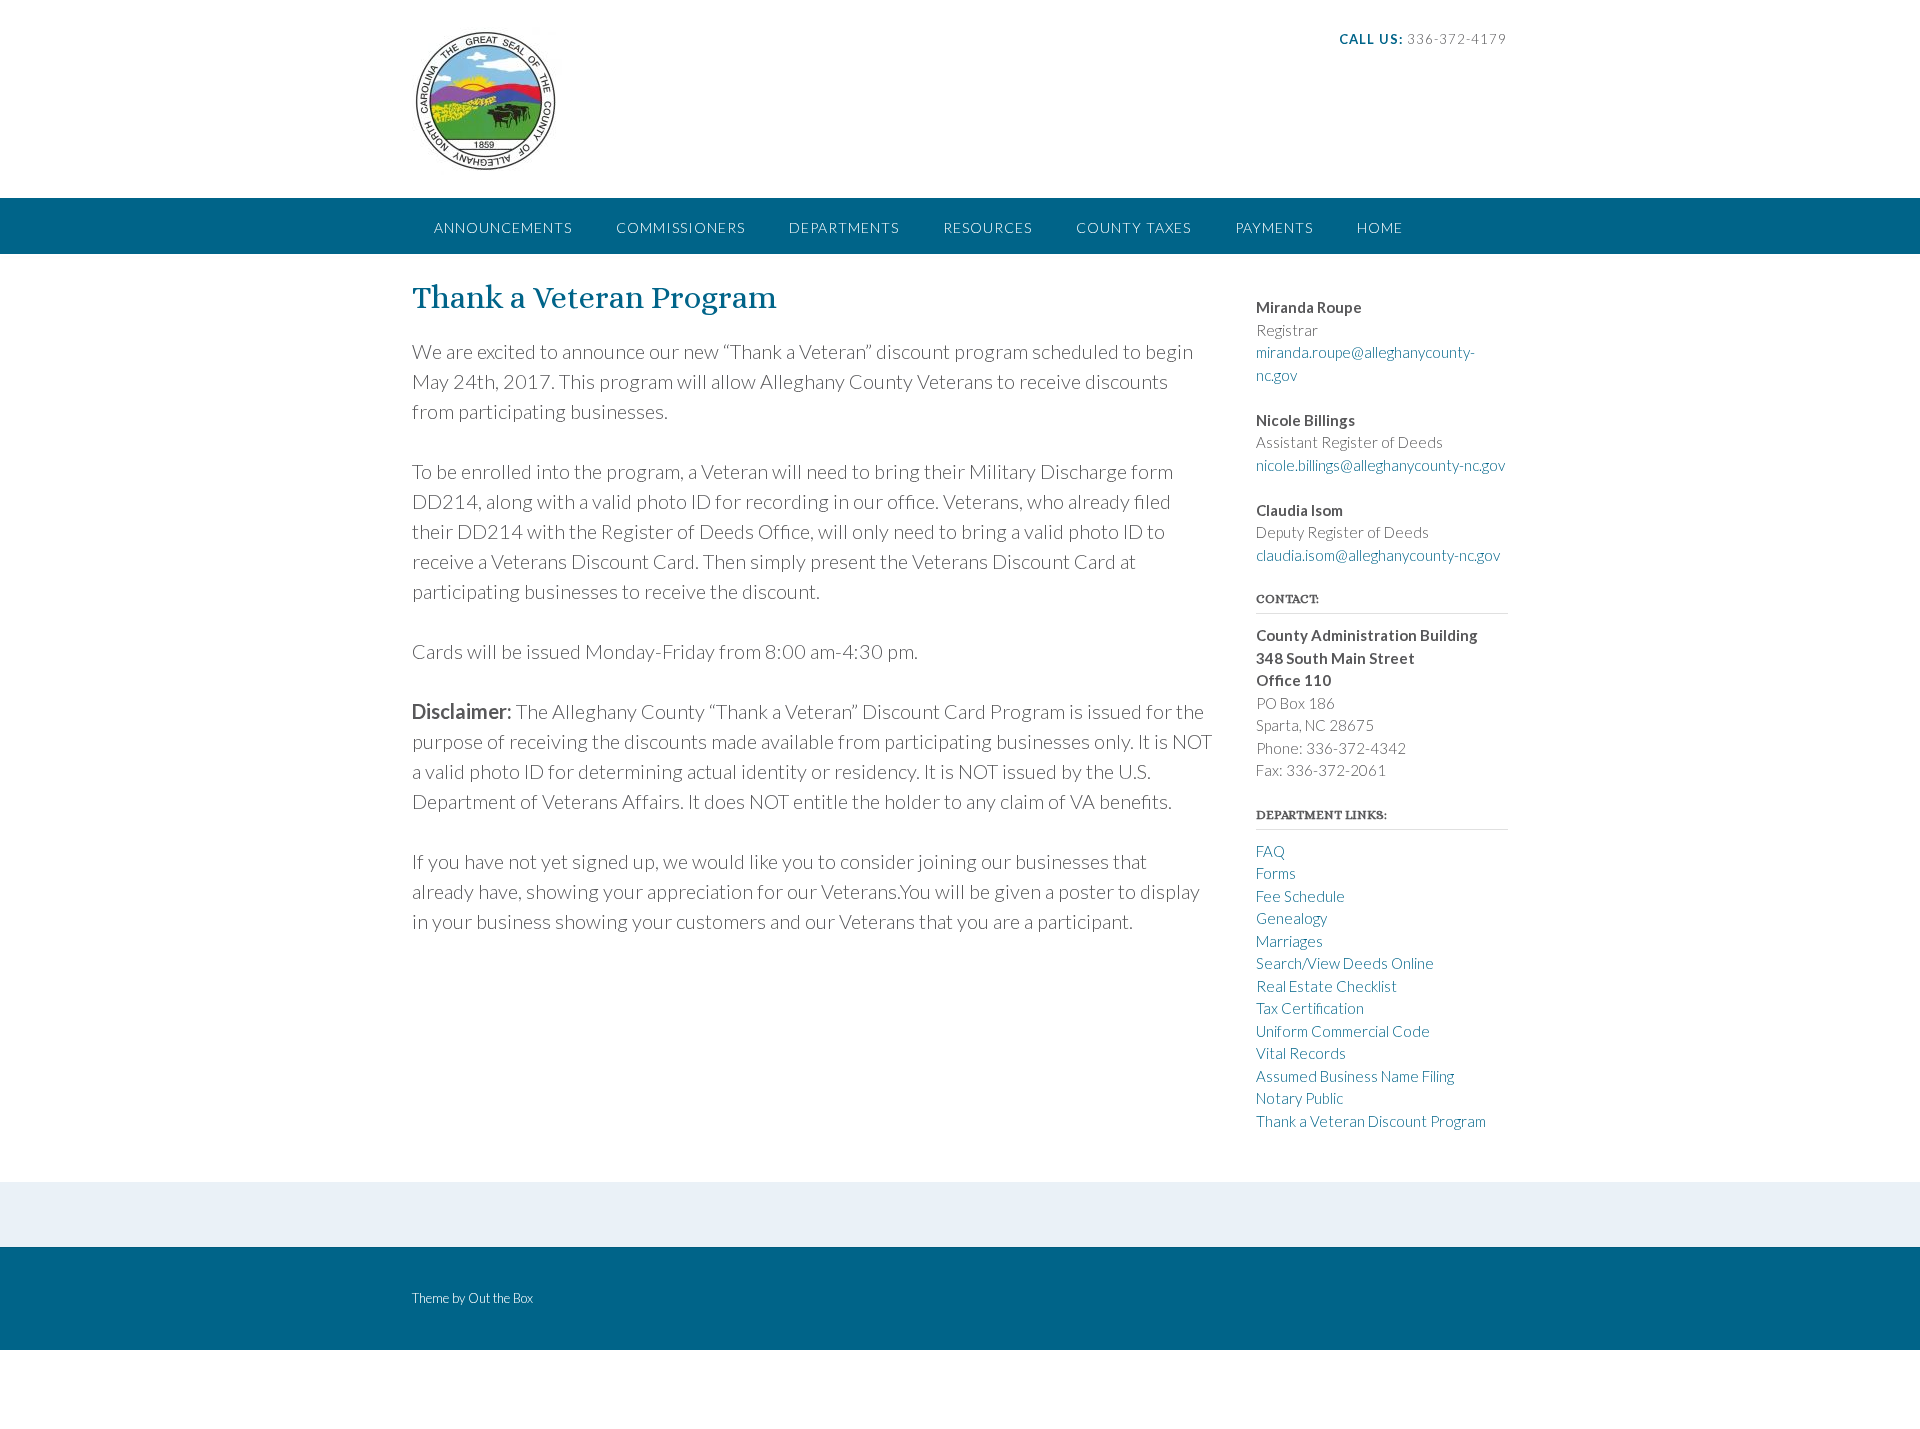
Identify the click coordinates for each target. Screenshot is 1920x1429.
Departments (844, 227)
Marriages (1289, 941)
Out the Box (500, 1298)
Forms (1276, 873)
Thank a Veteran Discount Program (1371, 1121)
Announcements (503, 227)
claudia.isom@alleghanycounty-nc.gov (1378, 555)
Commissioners (680, 227)
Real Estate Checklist (1326, 986)
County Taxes (1133, 227)
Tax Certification (1310, 1008)
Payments (1274, 227)
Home (1380, 227)
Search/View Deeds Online (1345, 963)
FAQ (1270, 851)
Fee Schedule (1300, 896)
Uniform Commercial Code (1343, 1031)
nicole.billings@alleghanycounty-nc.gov (1380, 465)
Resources (987, 227)
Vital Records (1301, 1053)
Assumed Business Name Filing (1355, 1076)
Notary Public (1299, 1098)
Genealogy (1291, 918)
